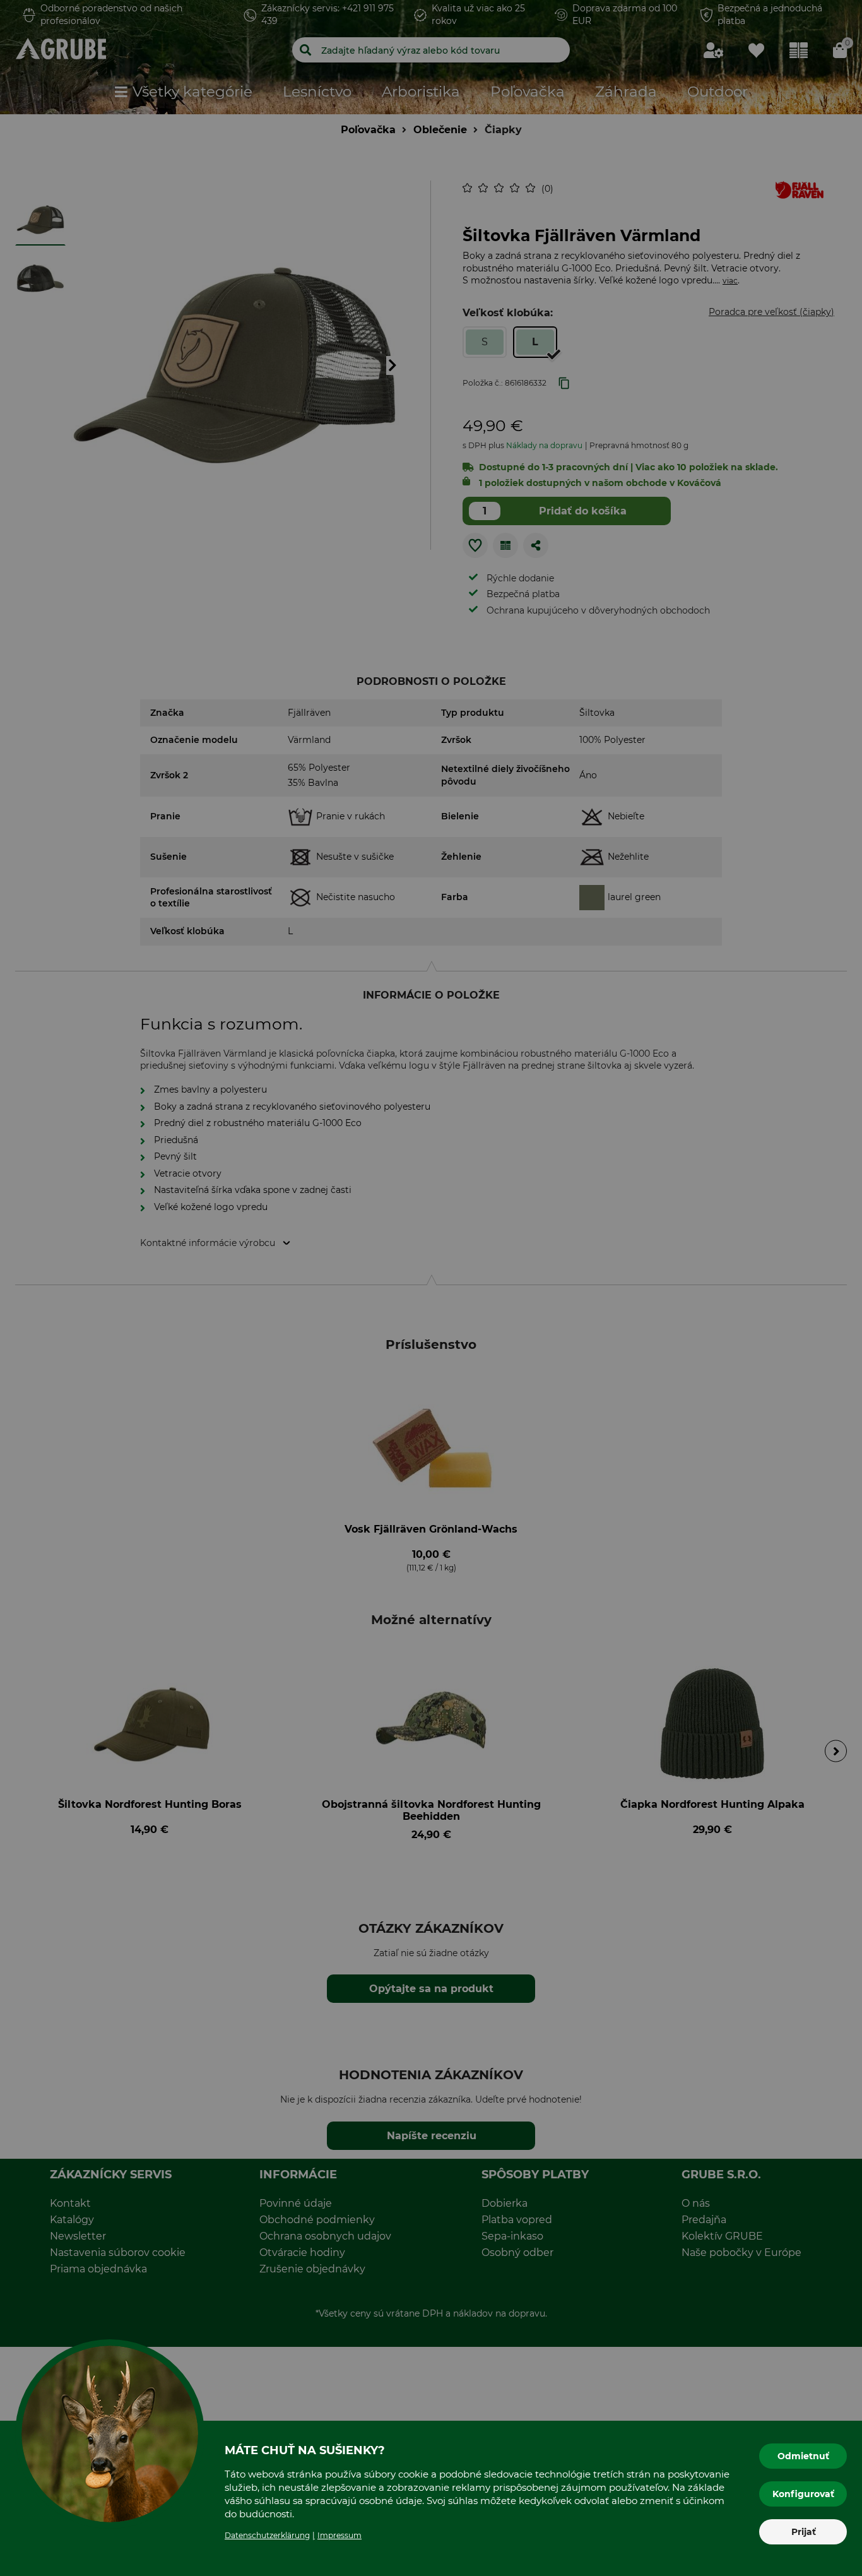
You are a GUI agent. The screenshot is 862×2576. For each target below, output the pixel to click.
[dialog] (431, 1288)
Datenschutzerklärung (267, 2535)
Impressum (339, 2535)
